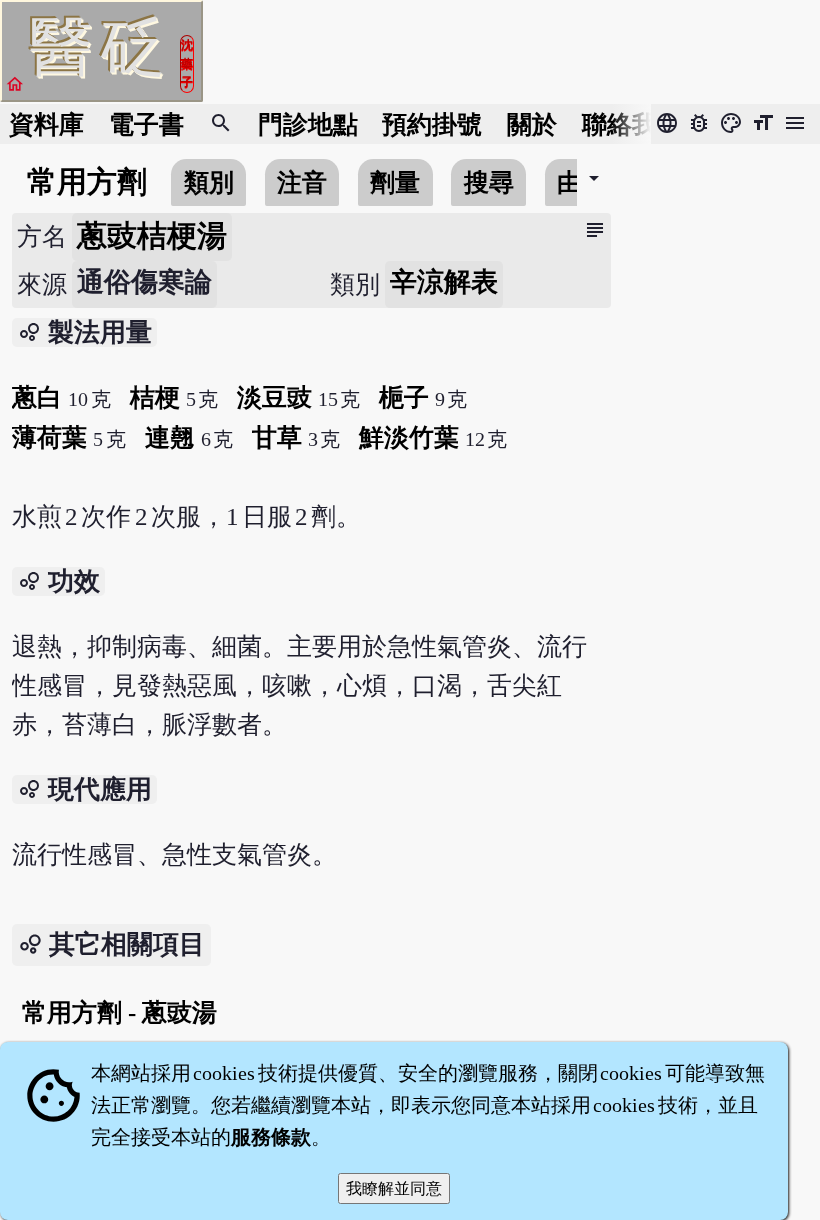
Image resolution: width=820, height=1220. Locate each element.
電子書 (146, 124)
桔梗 (155, 397)
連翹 (170, 437)
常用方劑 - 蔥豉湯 (119, 1012)
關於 (532, 124)
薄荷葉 (49, 437)
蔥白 (37, 397)
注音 (302, 182)
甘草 (277, 437)
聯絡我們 (632, 124)
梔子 (404, 397)
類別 (209, 182)
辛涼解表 (444, 282)
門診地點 (308, 124)
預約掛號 (432, 124)
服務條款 (271, 1137)
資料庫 (46, 124)
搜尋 (489, 182)
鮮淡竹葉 (409, 437)
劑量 (395, 182)
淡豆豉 (274, 397)
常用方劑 (87, 182)
